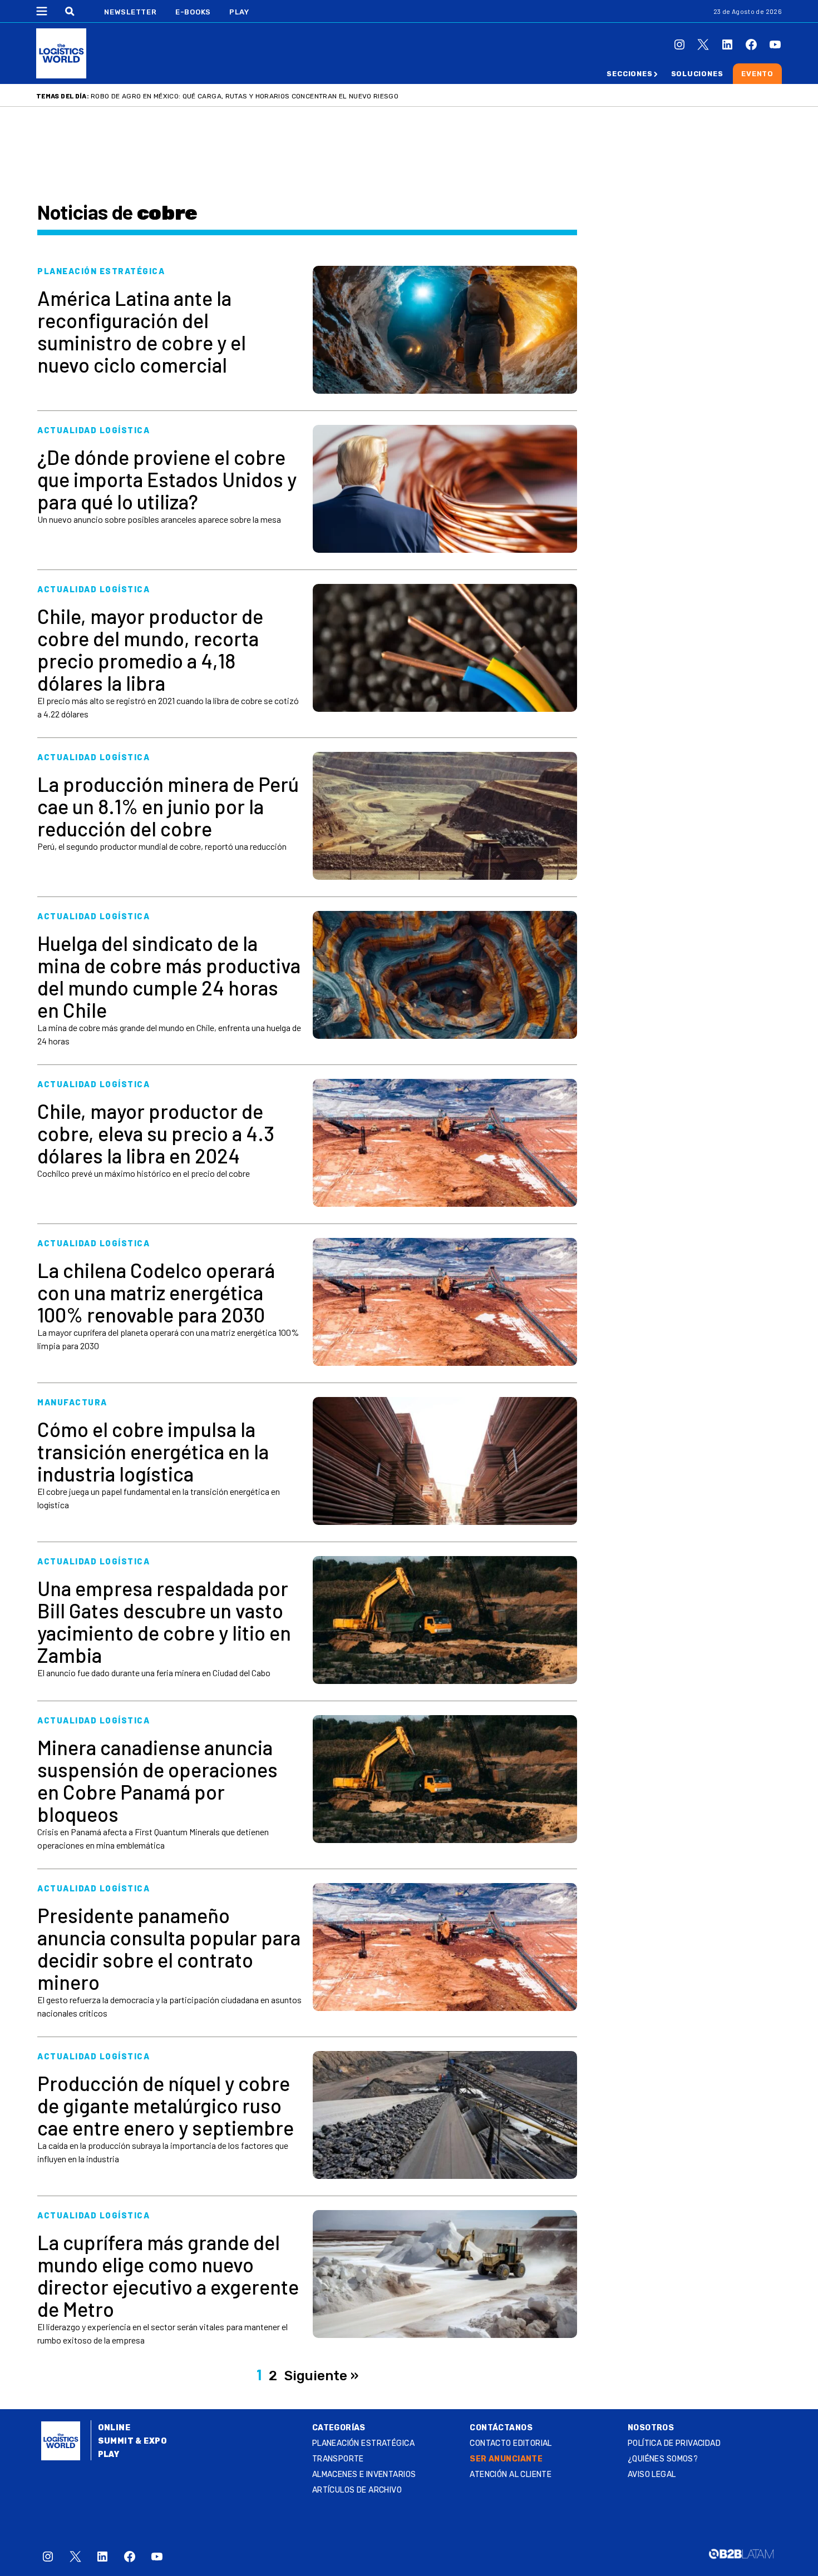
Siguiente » (321, 2376)
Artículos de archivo (357, 2490)
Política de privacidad (674, 2443)
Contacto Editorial (511, 2443)
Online (114, 2428)
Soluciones (697, 74)
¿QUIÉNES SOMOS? (663, 2459)
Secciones (629, 74)
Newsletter (130, 12)
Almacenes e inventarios (364, 2475)
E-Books (193, 12)
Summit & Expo (132, 2441)
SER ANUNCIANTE (506, 2459)
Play (239, 12)
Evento (757, 74)
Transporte (338, 2459)
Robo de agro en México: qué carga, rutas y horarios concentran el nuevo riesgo (245, 96)
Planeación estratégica (363, 2443)
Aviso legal (652, 2475)
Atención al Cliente (511, 2475)
